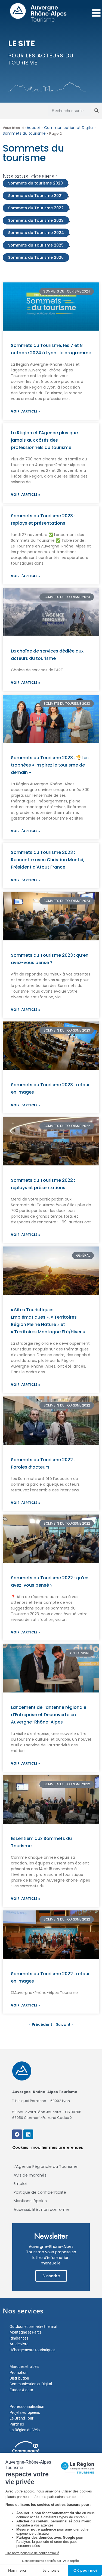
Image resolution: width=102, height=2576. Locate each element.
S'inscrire (51, 2276)
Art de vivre (19, 2344)
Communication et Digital (69, 128)
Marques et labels (24, 2366)
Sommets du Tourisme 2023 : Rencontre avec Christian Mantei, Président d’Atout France (48, 860)
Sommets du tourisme (24, 133)
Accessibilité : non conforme (42, 2209)
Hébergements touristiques (32, 2350)
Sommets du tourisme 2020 (35, 183)
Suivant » (65, 2024)
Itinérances (19, 2338)
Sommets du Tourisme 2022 (36, 208)
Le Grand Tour (21, 2418)
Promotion (18, 2372)
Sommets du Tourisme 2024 (36, 233)
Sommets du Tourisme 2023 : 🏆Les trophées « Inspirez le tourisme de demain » (50, 765)
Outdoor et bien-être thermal (33, 2326)
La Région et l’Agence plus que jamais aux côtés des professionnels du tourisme (44, 440)
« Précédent (41, 2024)
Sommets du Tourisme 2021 (35, 196)
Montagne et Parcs (26, 2332)
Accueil (34, 128)
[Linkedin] (28, 2134)
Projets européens (25, 2412)
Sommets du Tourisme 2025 (36, 245)
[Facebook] (17, 2134)
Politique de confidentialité (40, 2192)
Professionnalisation (27, 2406)
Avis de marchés (30, 2175)
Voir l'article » (26, 411)
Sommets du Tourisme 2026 (36, 257)
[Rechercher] (97, 111)
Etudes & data (21, 2390)
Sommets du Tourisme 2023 (36, 220)
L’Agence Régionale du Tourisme (46, 2166)
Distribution (19, 2378)
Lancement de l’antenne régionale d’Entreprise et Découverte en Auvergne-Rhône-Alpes (49, 1715)
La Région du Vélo (25, 2430)
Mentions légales (30, 2201)
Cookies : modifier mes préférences (48, 2147)
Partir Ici (17, 2424)
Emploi (20, 2184)
